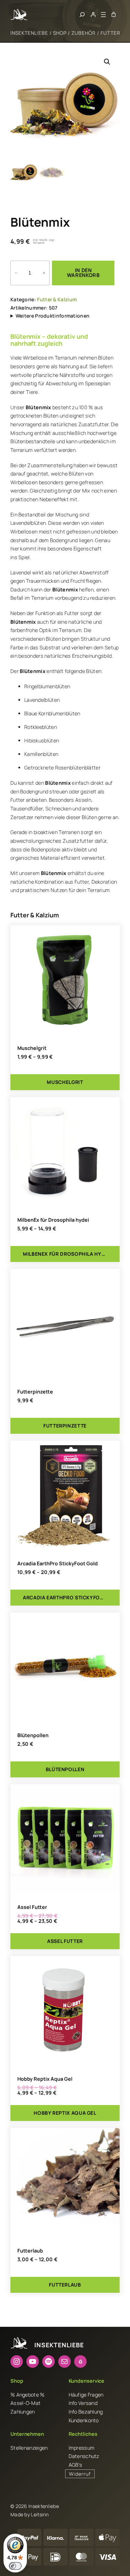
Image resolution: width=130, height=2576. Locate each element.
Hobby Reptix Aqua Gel (45, 2079)
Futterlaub (30, 2251)
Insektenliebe (29, 33)
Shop (60, 33)
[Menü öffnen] (103, 15)
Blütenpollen (33, 1735)
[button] (107, 62)
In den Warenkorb (83, 273)
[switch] (15, 2566)
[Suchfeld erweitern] (82, 15)
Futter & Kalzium (57, 299)
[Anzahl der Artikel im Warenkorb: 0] (114, 14)
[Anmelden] (93, 14)
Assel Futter (32, 1907)
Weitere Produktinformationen (53, 316)
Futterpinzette (35, 1392)
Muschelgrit (32, 1048)
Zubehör (84, 33)
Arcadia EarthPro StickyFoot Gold (58, 1564)
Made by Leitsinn (30, 2514)
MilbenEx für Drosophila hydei (53, 1220)
